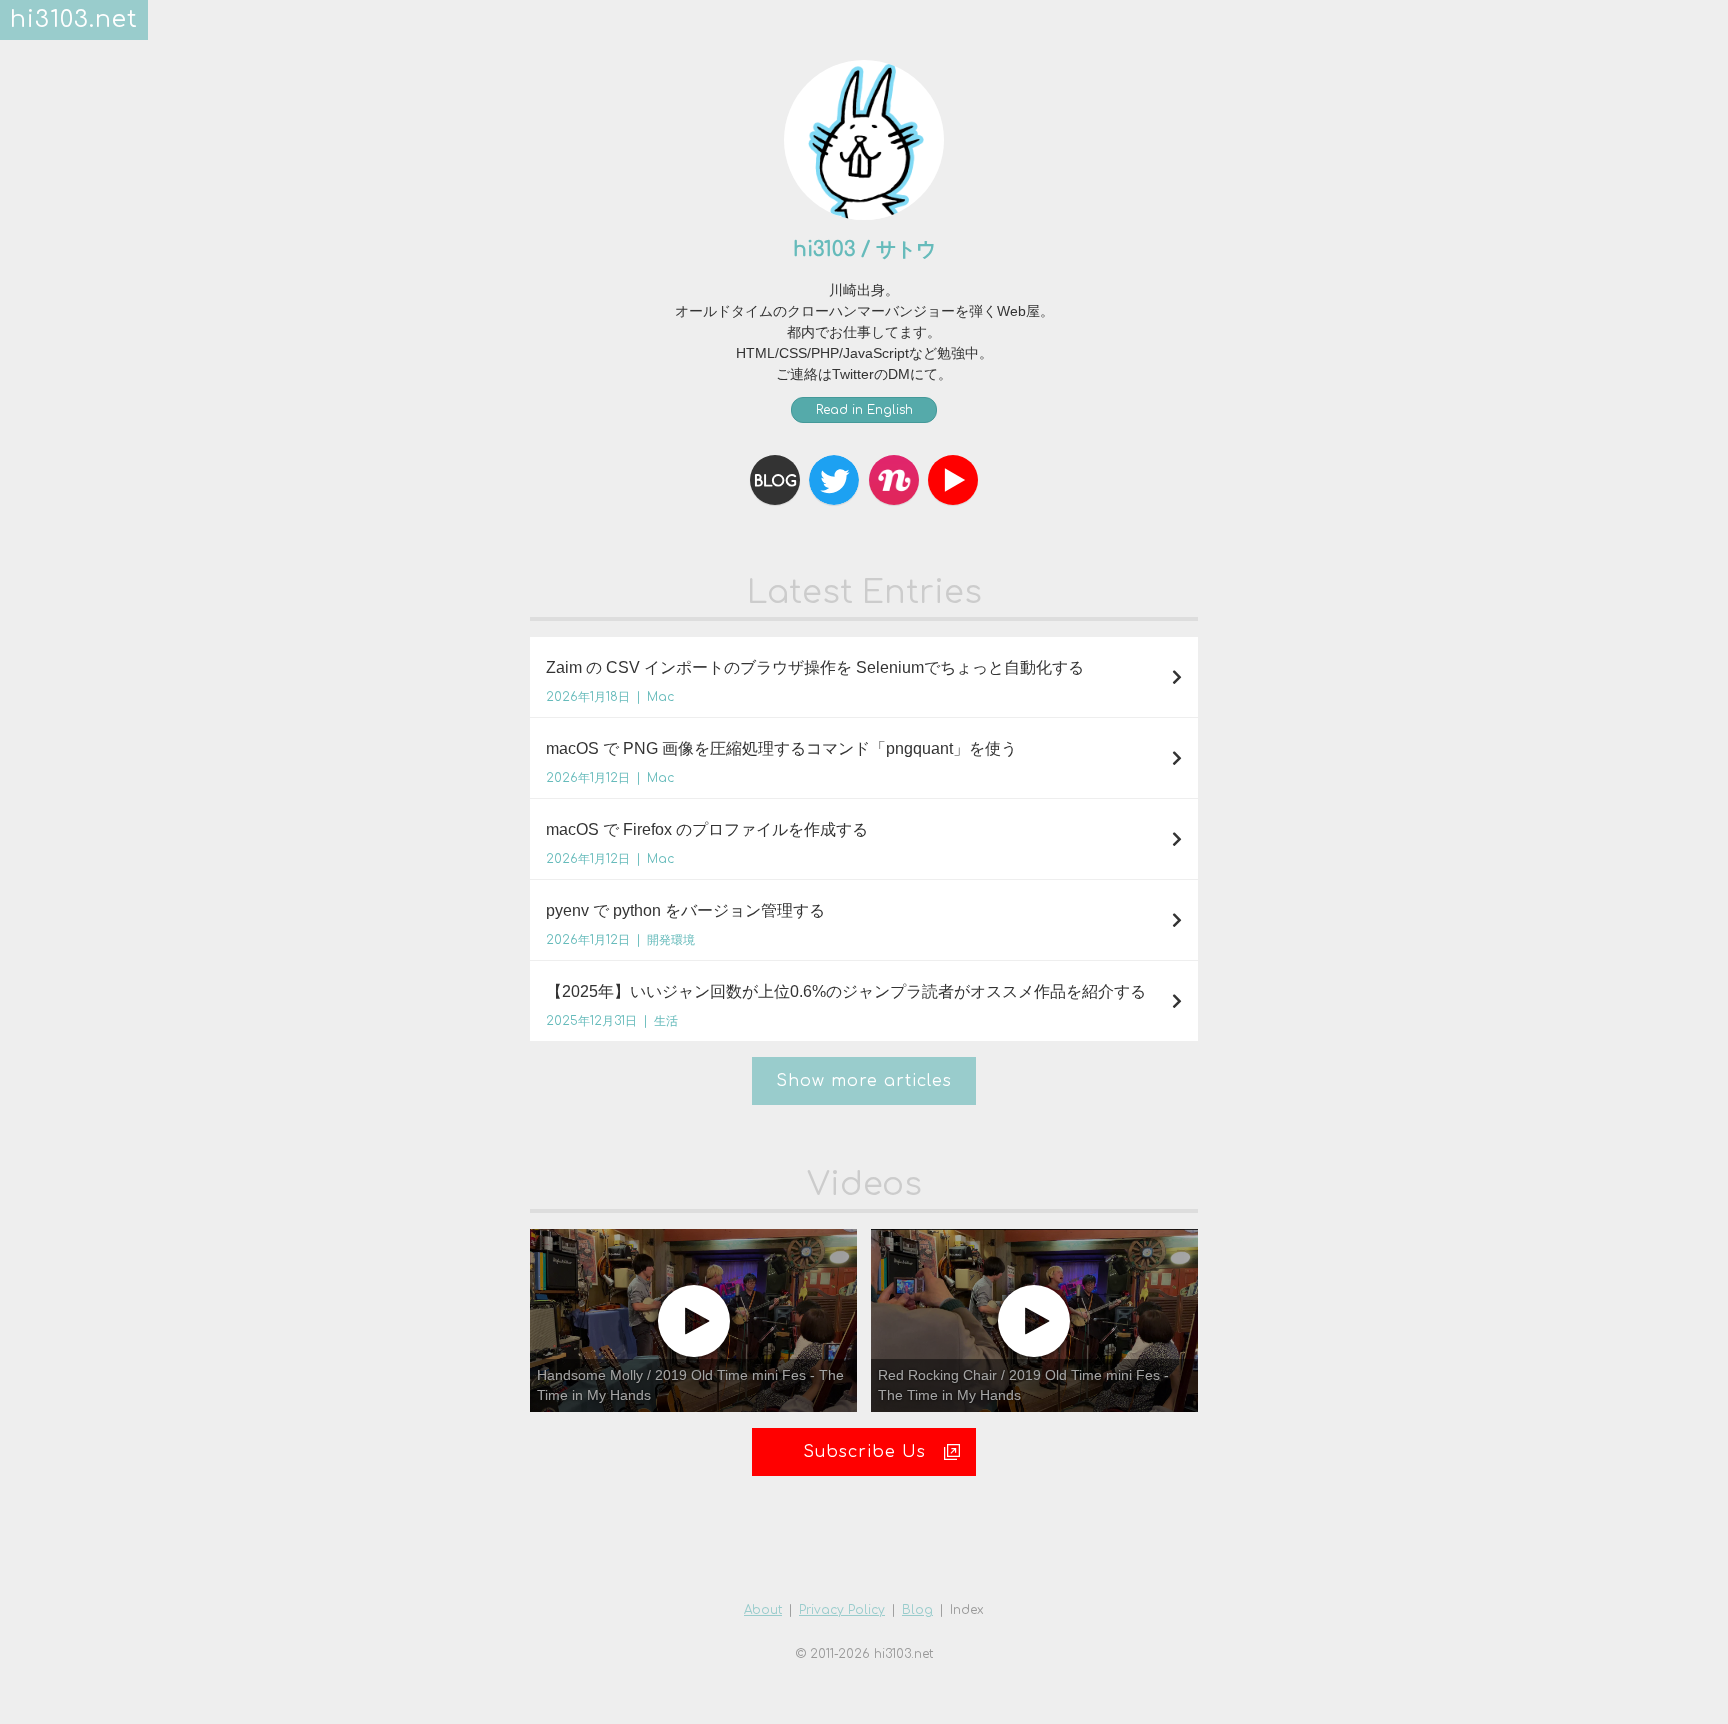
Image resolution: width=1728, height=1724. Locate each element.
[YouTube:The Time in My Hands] (953, 480)
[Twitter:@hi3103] (834, 480)
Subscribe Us (864, 1452)
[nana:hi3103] (894, 480)
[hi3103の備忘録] (775, 480)
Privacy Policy (842, 1610)
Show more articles (864, 1081)
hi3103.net (74, 19)
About (763, 1610)
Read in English (864, 410)
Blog (917, 1610)
